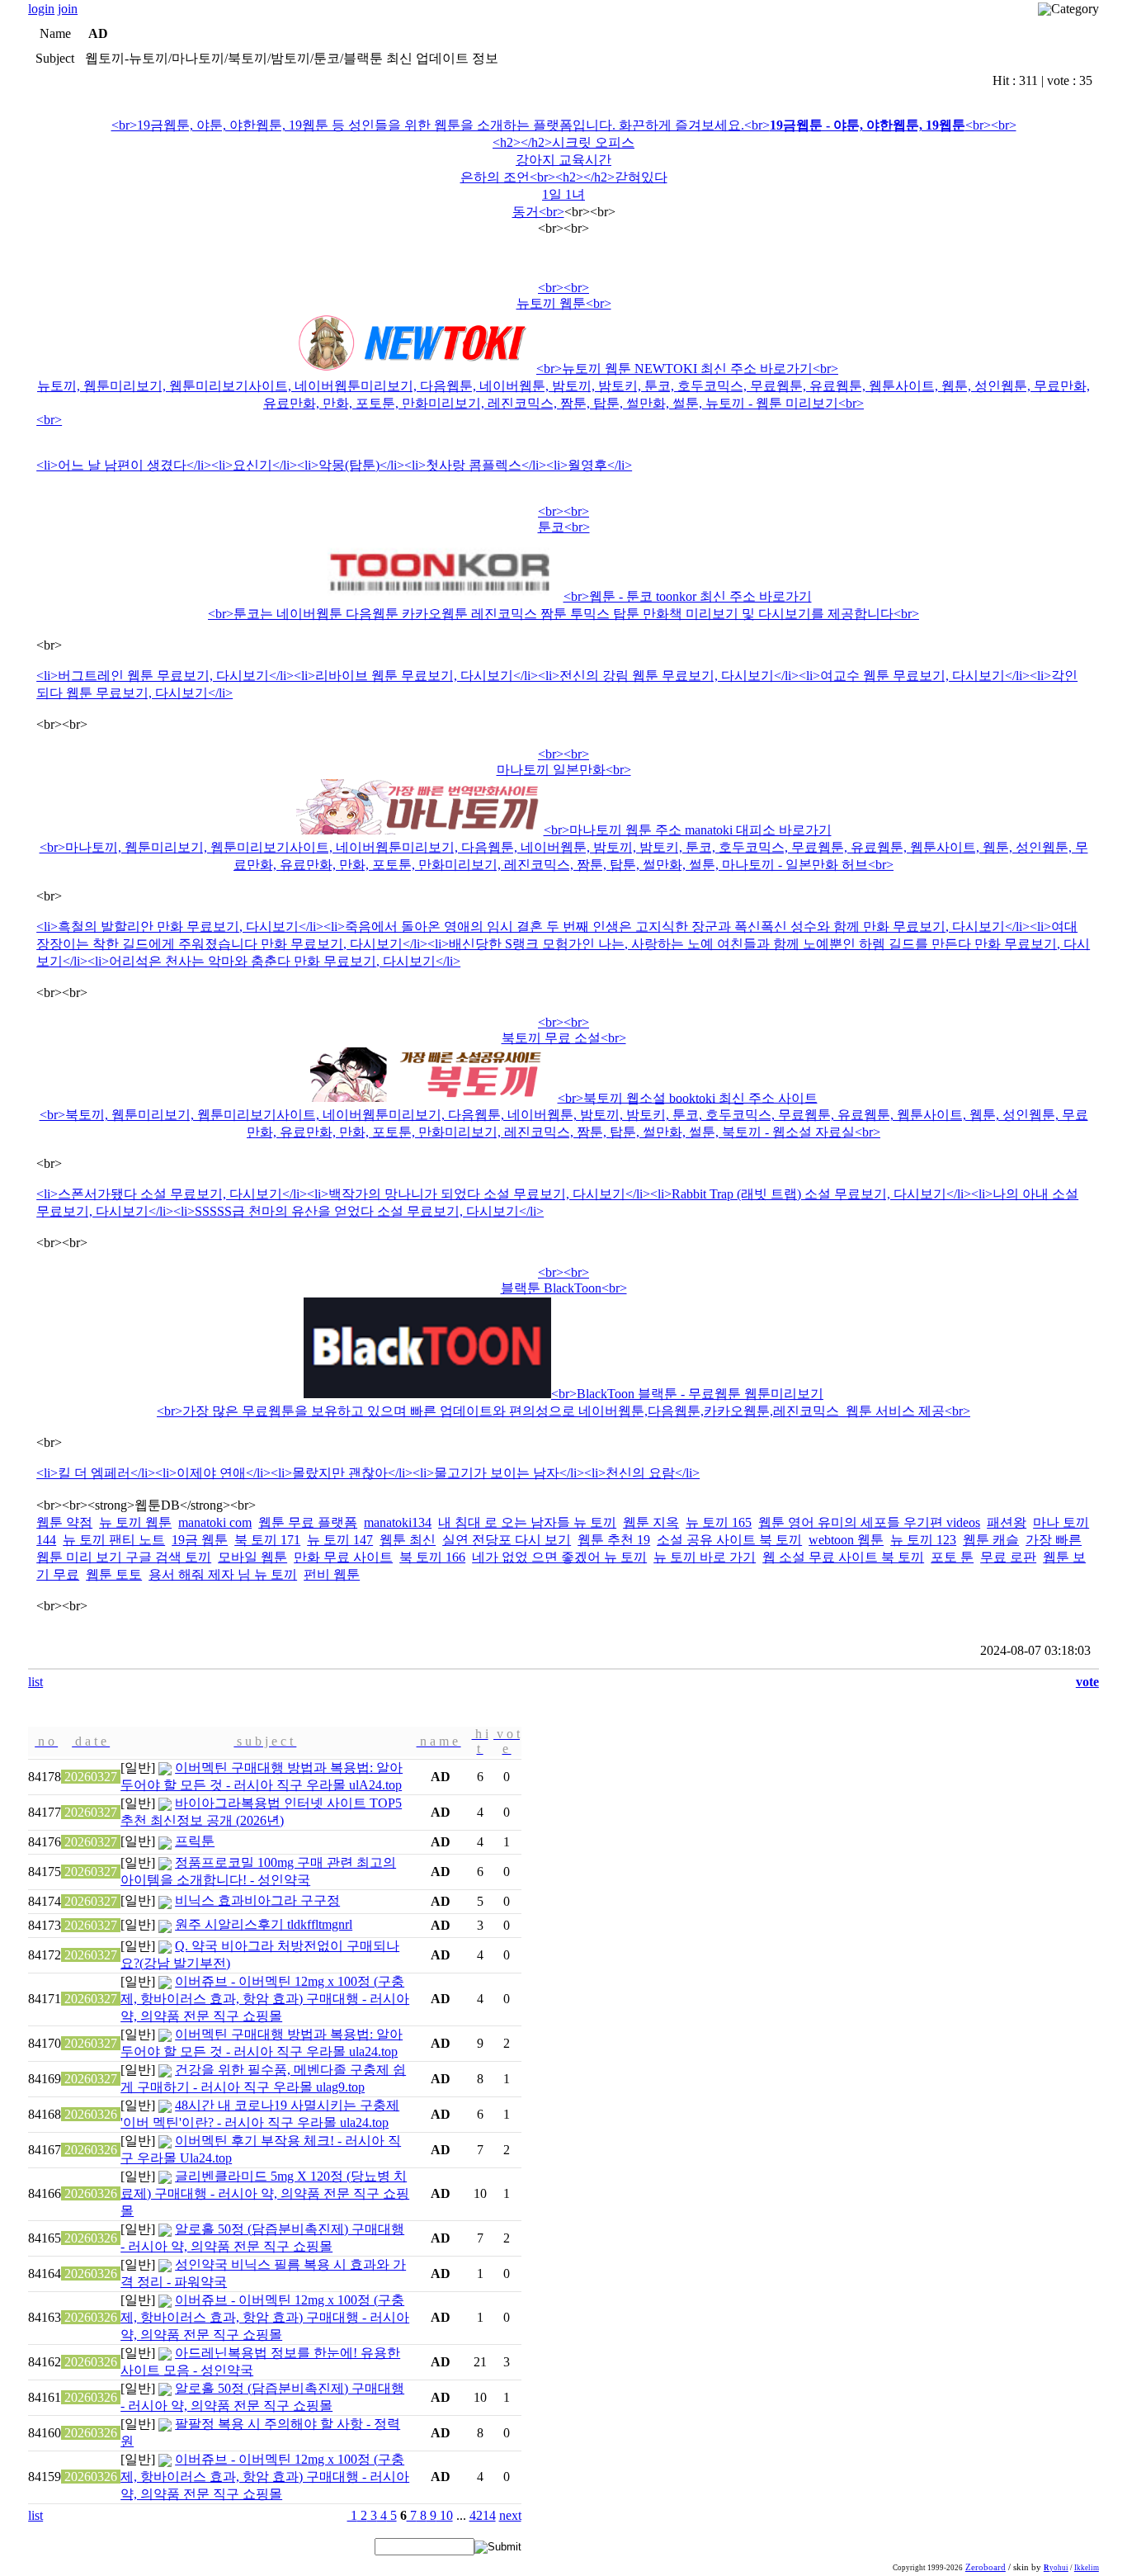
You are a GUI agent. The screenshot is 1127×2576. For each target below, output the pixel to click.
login (41, 9)
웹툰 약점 (64, 1522)
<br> (563, 354)
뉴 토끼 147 (340, 1540)
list (35, 1682)
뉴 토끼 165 (719, 1522)
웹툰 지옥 (651, 1522)
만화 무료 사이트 (343, 1557)
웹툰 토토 (114, 1574)
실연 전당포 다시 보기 (507, 1540)
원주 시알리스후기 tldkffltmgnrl (264, 1924)
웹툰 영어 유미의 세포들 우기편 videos (869, 1522)
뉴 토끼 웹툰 (135, 1522)
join (68, 9)
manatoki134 (398, 1522)
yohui (1056, 2568)
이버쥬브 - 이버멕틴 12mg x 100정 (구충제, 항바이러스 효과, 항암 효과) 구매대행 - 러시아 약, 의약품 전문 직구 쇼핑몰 (265, 1999)
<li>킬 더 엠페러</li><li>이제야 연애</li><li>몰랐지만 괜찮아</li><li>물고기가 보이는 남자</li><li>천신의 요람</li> (368, 1473)
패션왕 (1007, 1522)
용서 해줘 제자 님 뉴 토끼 (223, 1574)
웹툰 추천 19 (614, 1540)
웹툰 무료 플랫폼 (308, 1522)
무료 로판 (1008, 1557)
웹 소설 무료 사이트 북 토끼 (843, 1557)
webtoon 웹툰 (846, 1540)
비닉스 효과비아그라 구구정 (257, 1900)
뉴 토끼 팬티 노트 (114, 1540)
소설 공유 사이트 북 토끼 (729, 1540)
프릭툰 (195, 1841)
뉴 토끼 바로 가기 (705, 1557)
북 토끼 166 (432, 1557)
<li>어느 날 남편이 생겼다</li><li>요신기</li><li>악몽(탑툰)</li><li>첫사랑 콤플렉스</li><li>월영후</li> (334, 465)
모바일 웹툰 (252, 1557)
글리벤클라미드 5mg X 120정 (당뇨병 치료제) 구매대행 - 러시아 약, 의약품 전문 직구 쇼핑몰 (265, 2193)
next (510, 2515)
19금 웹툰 (200, 1540)
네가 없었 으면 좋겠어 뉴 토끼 (559, 1557)
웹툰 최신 (408, 1540)
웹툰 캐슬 (991, 1540)
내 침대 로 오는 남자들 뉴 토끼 (527, 1522)
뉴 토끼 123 (923, 1540)
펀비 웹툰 (332, 1574)
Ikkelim (1087, 2568)
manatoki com (215, 1522)
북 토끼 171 (267, 1540)
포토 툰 (952, 1557)
